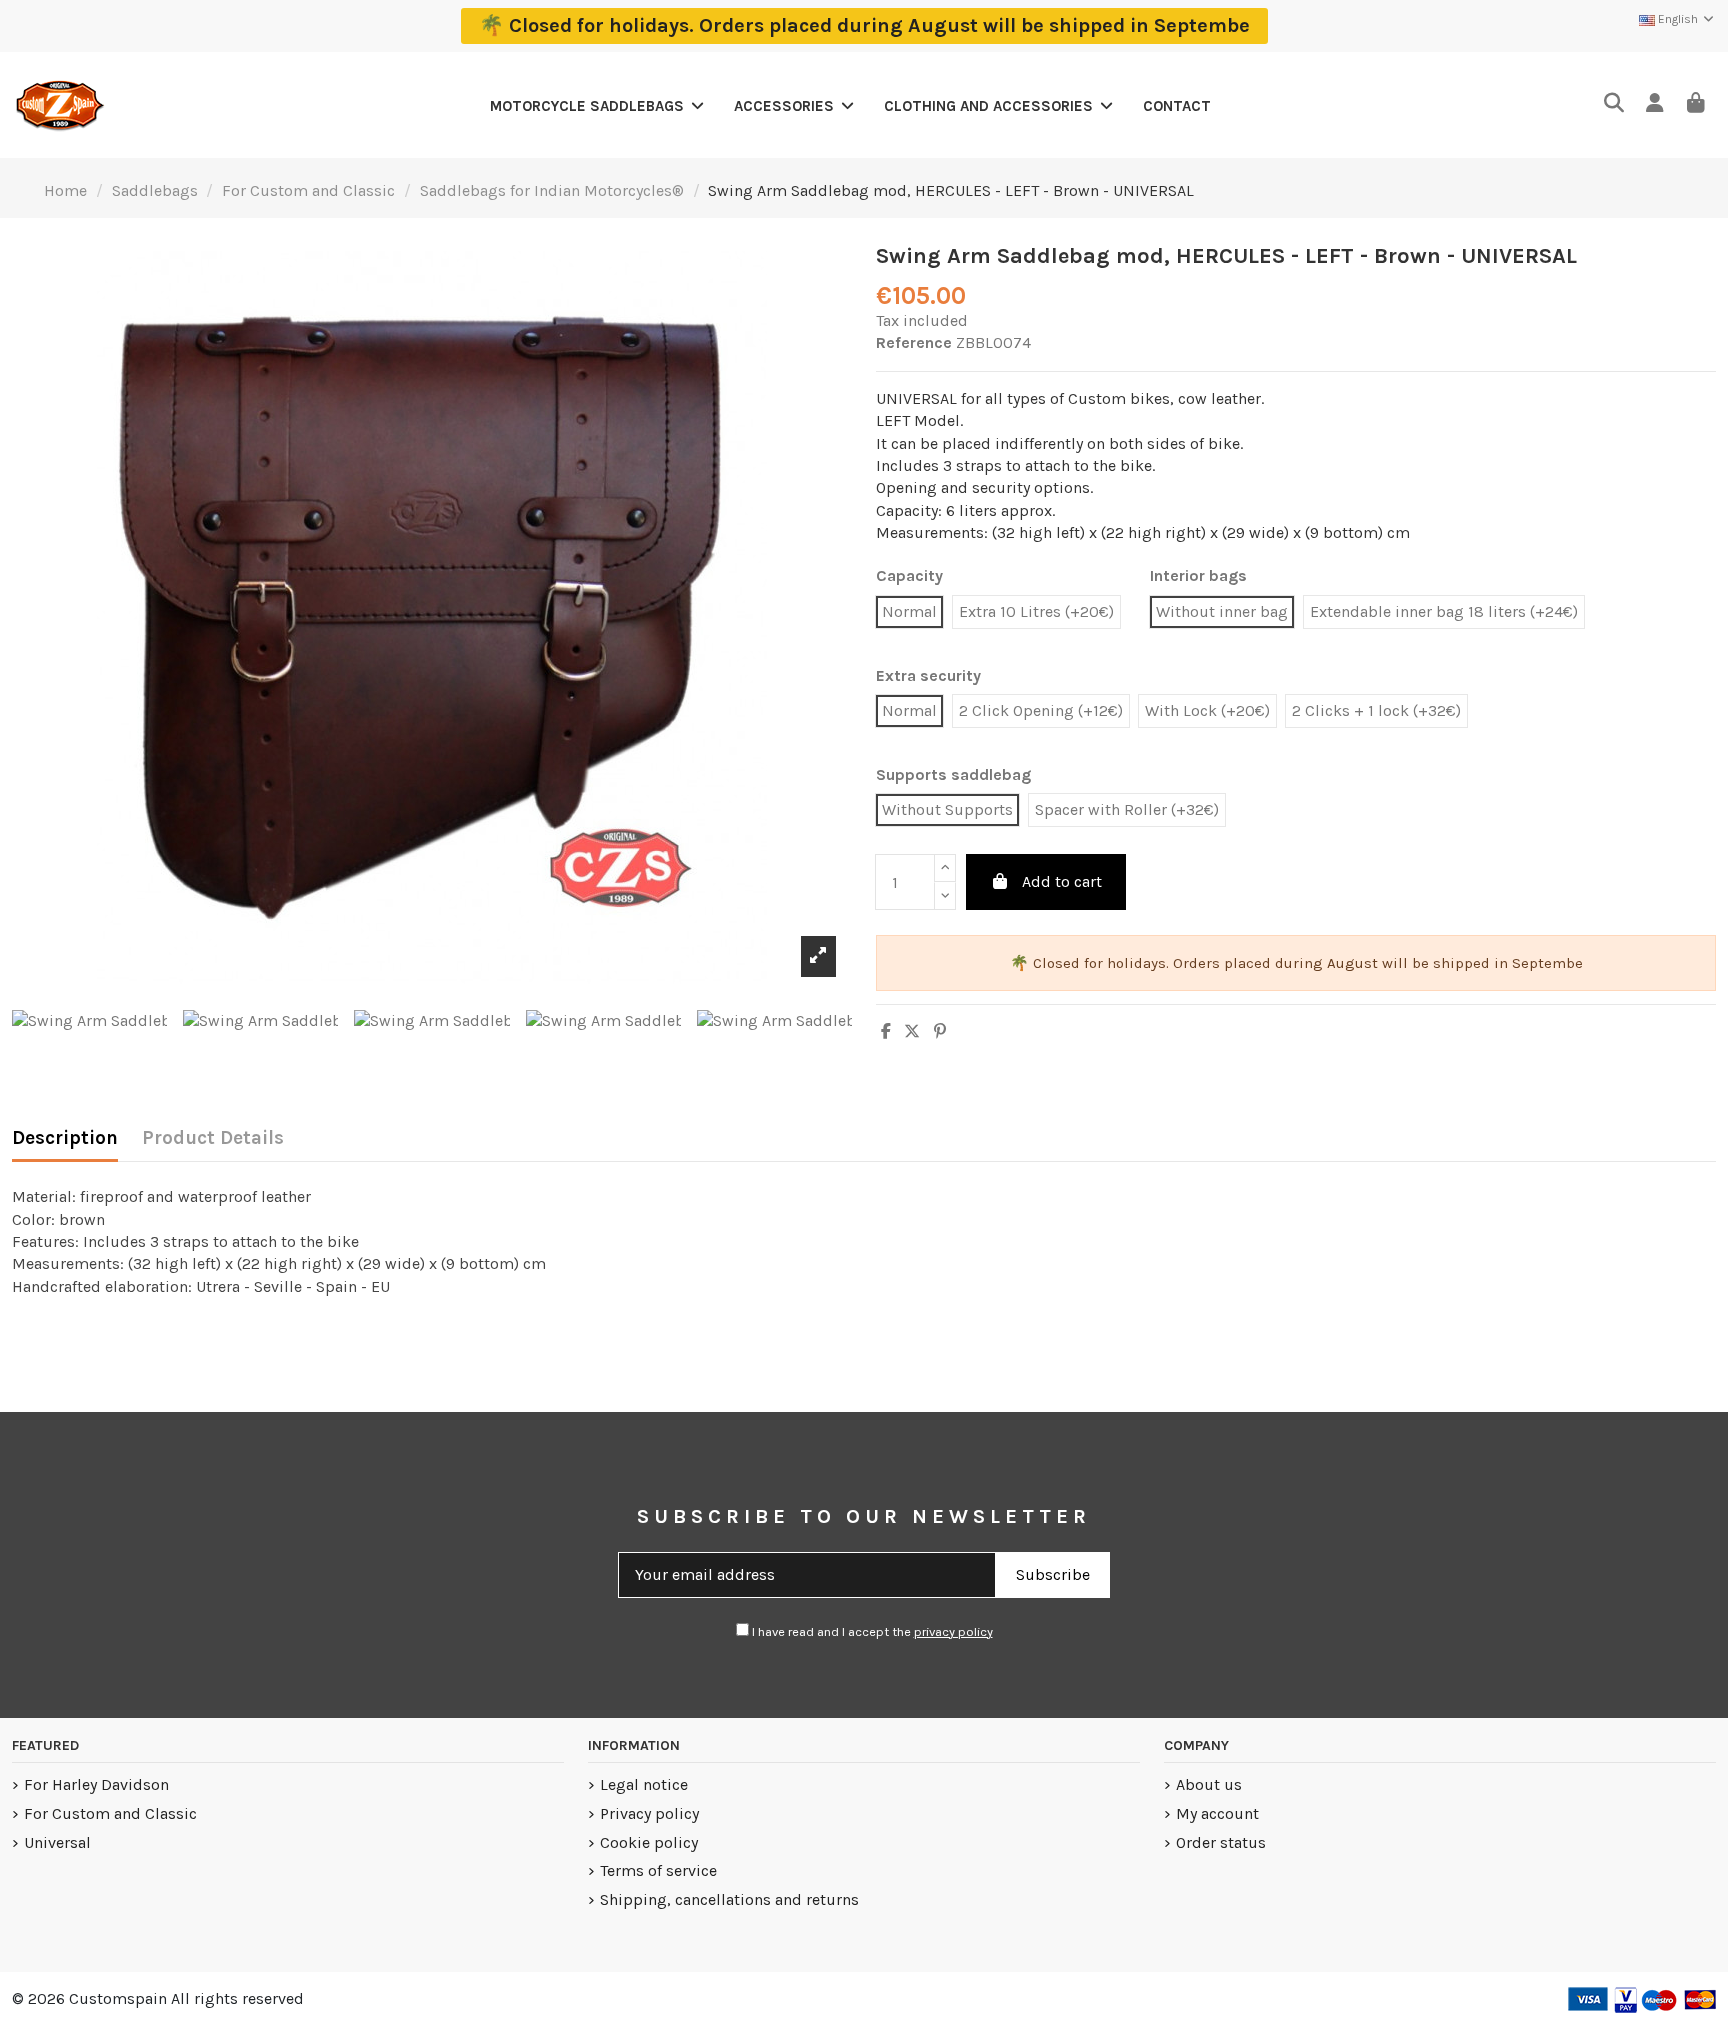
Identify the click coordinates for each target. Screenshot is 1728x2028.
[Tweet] (912, 1031)
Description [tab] (65, 1138)
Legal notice (644, 1784)
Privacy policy (649, 1813)
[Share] (886, 1031)
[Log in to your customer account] (1654, 104)
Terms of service (658, 1870)
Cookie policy (649, 1842)
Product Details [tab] (213, 1138)
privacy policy (953, 1631)
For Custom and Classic (110, 1813)
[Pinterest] (940, 1031)
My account (1217, 1813)
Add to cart (1062, 881)
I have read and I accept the (871, 1631)
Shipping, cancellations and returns (729, 1899)
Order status (1221, 1842)
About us (1209, 1784)
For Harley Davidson (96, 1784)
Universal (57, 1842)
